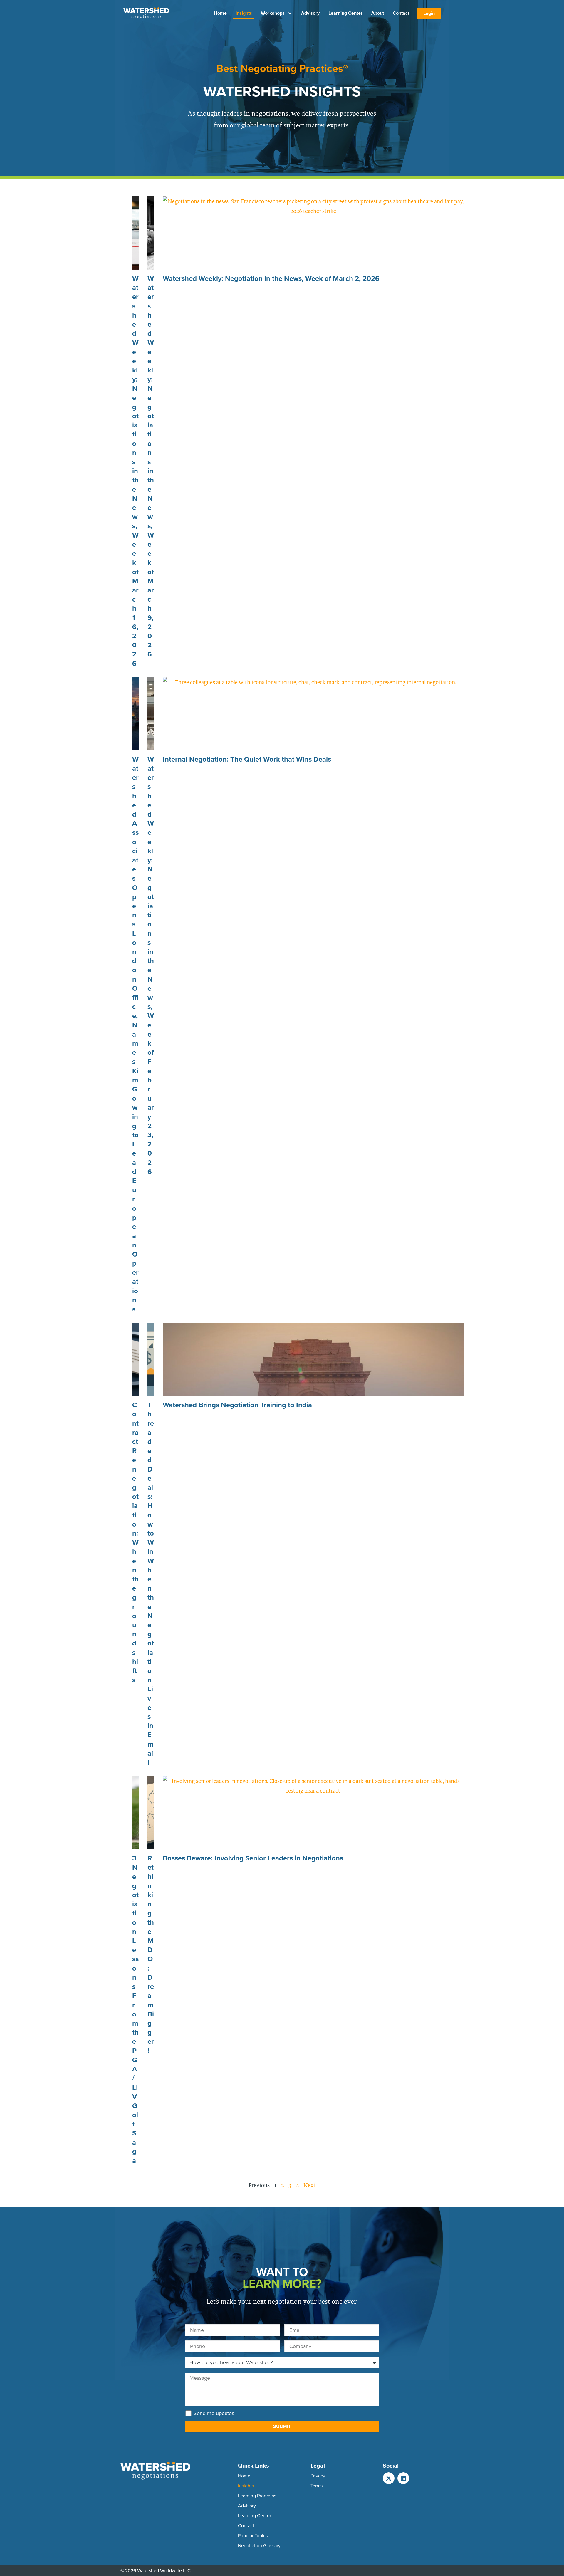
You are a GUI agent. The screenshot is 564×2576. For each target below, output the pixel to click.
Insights (244, 13)
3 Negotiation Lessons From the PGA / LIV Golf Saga (135, 2009)
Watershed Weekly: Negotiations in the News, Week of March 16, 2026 (135, 471)
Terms (317, 2486)
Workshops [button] (273, 13)
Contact (401, 13)
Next (309, 2185)
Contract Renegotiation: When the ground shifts (135, 1542)
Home (220, 13)
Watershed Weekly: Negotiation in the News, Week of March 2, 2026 (271, 278)
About (378, 13)
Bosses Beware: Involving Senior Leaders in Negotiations (253, 1858)
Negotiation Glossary (259, 2546)
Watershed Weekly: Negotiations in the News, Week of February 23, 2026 (151, 965)
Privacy (318, 2476)
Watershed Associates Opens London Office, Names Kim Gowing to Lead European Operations (135, 1034)
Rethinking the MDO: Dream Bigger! (151, 1954)
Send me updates (214, 2413)
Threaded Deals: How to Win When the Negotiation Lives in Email (151, 1584)
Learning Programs (257, 2496)
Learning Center (345, 13)
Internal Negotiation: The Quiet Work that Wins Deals (247, 759)
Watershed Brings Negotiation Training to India (237, 1405)
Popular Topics (253, 2536)
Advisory (310, 13)
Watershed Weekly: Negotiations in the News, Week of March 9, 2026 (151, 466)
